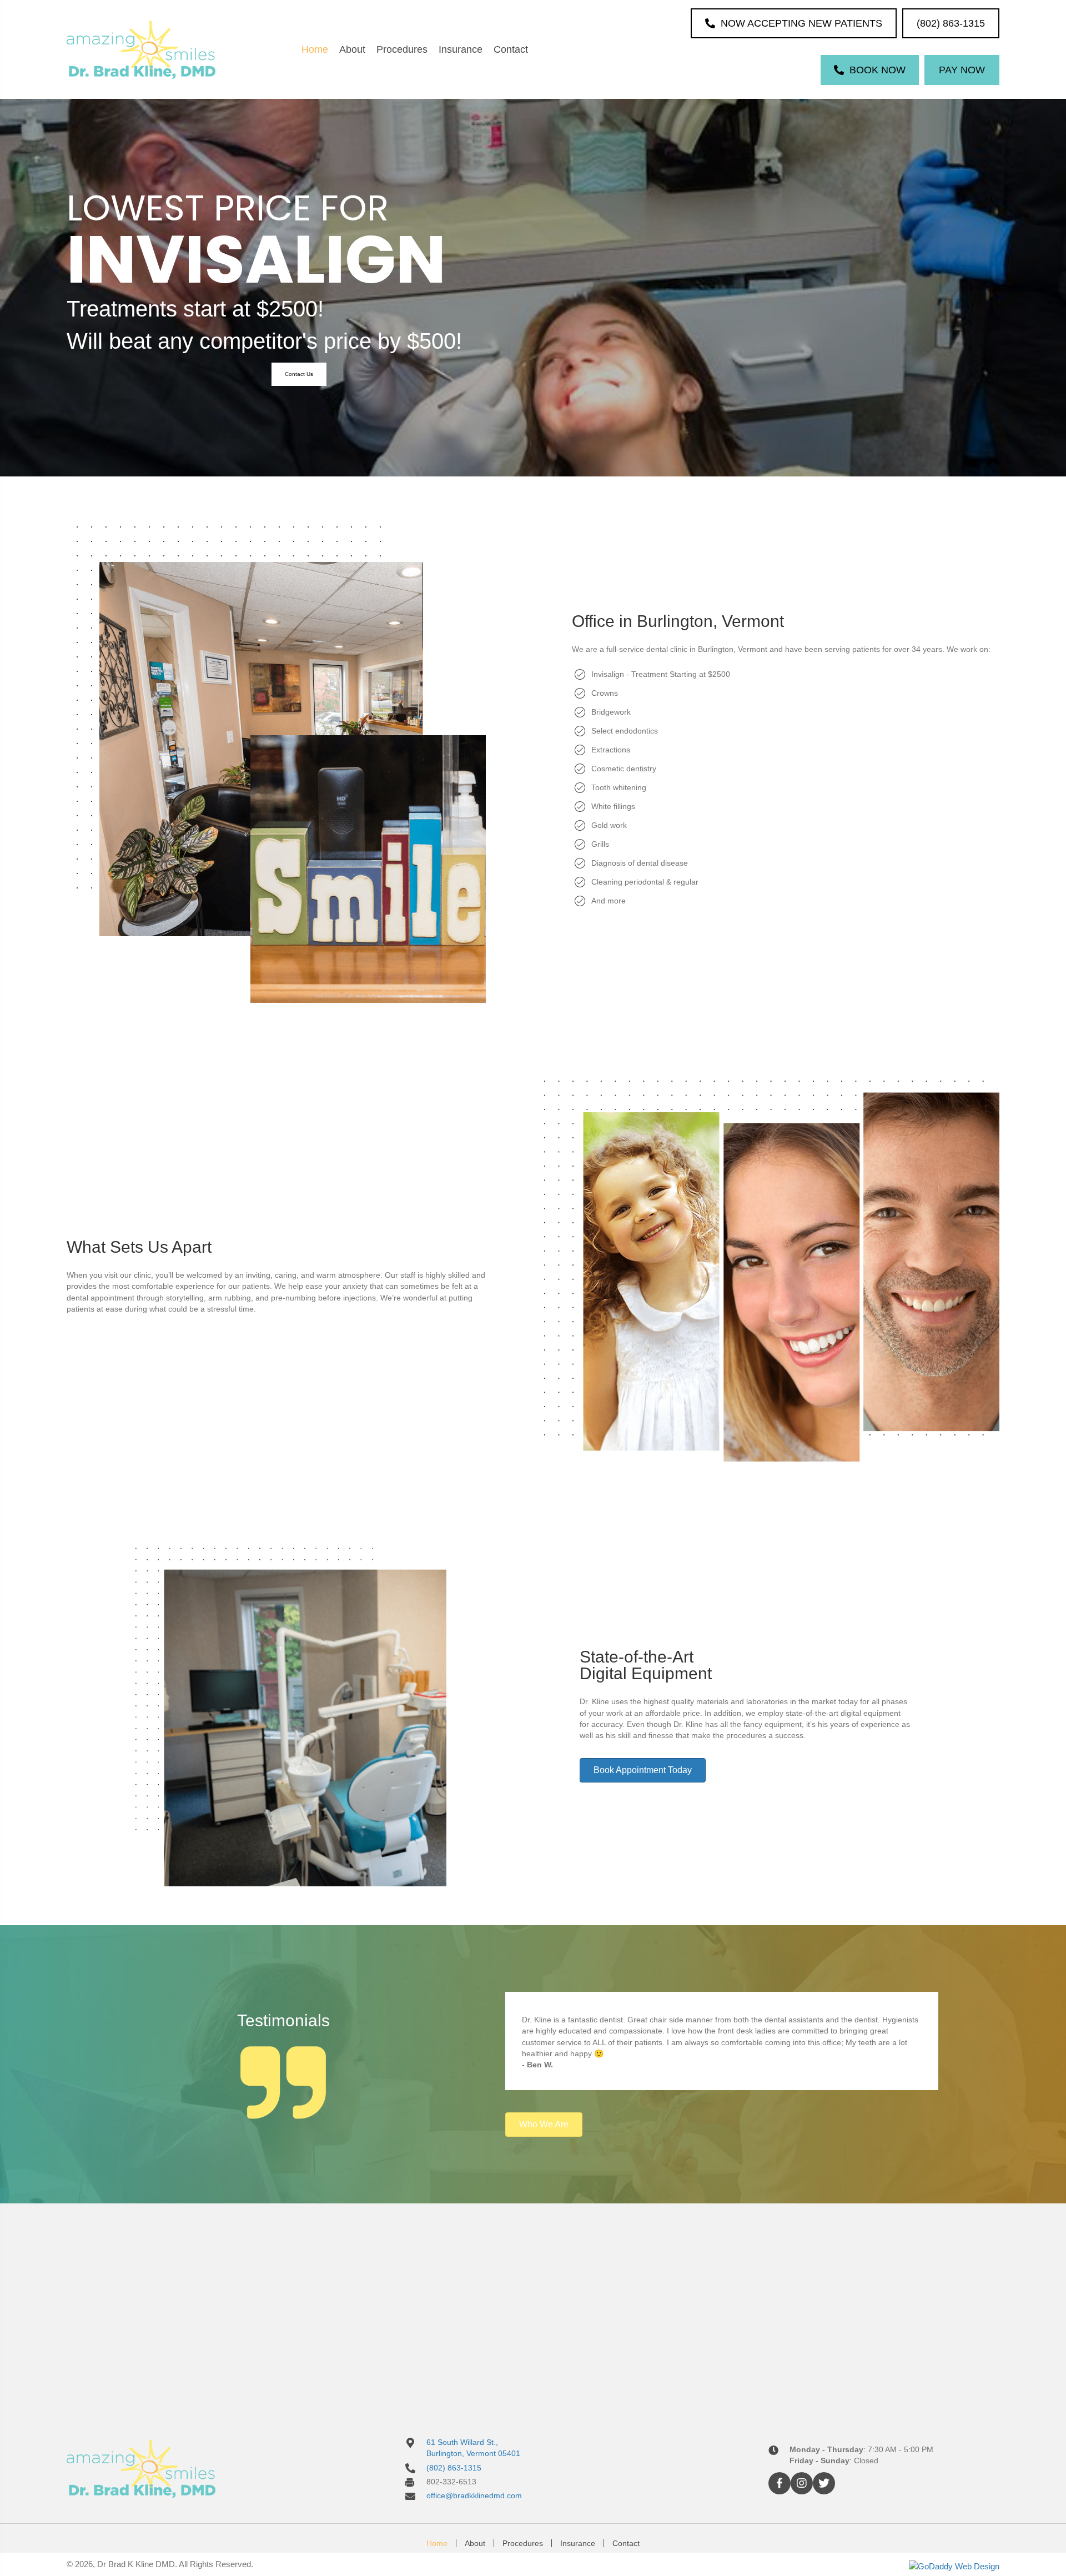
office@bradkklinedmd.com (474, 2495)
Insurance (578, 2543)
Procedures (523, 2543)
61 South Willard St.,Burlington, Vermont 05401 (473, 2448)
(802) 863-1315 (454, 2467)
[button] (299, 374)
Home (437, 2543)
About (475, 2543)
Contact (626, 2543)
